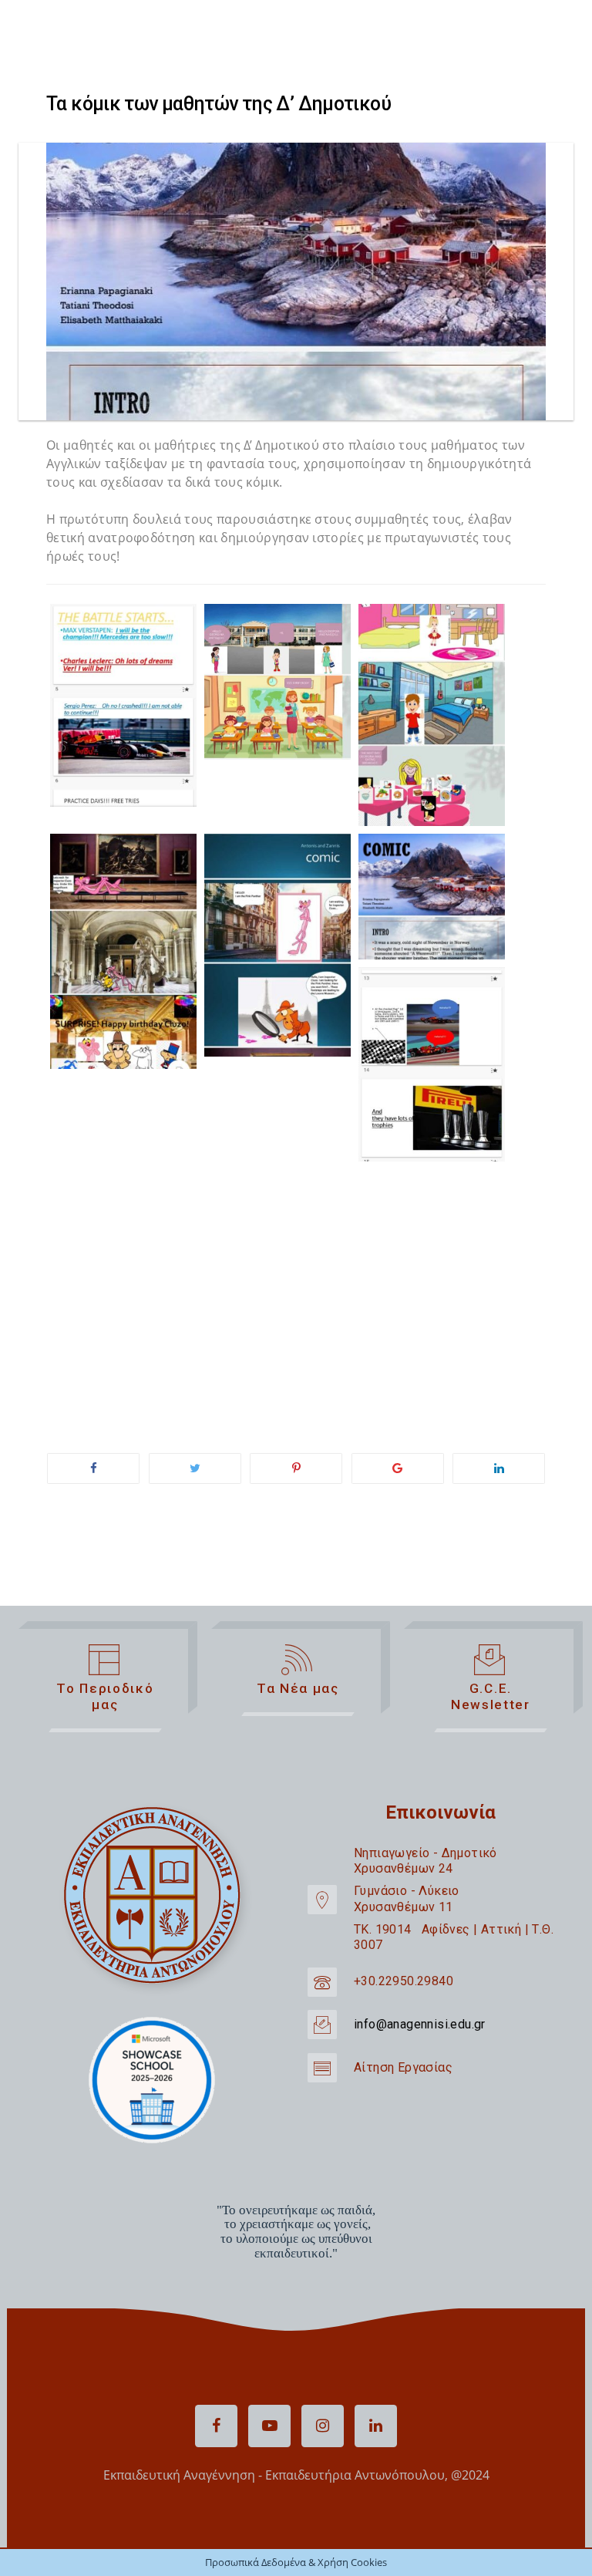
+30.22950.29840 (404, 1981)
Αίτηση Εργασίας (403, 2067)
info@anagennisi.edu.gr (420, 2024)
